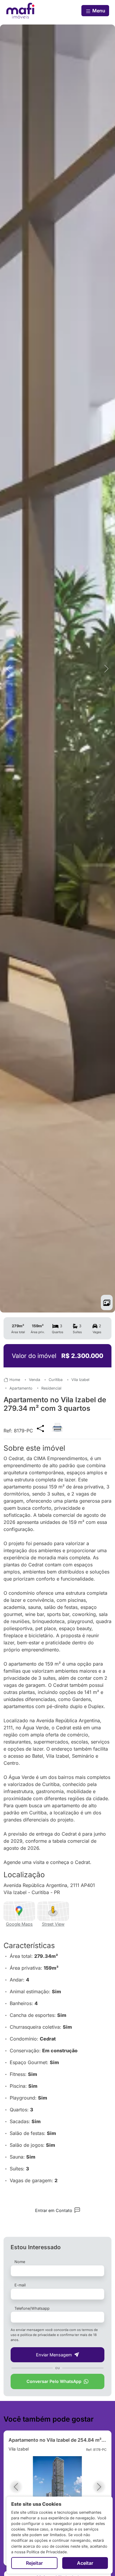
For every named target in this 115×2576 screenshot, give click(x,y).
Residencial (51, 1388)
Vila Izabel (80, 1380)
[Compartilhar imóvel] (40, 1428)
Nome (20, 2262)
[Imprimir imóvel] (57, 1425)
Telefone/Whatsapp (32, 2308)
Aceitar (85, 2563)
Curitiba (56, 1380)
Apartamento (21, 1388)
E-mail (20, 2285)
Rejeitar (34, 2563)
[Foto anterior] (9, 669)
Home (15, 1380)
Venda (34, 1380)
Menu (98, 11)
